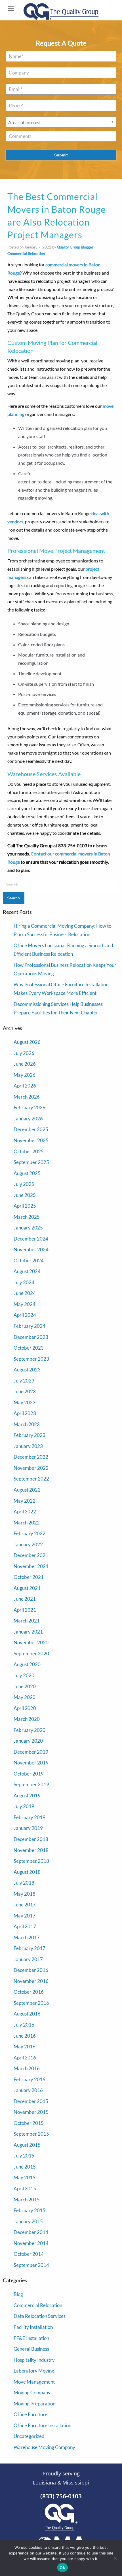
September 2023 (31, 1359)
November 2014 (31, 2243)
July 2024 (24, 1282)
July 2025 (24, 1184)
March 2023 (27, 1424)
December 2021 (31, 1555)
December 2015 (31, 2101)
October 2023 (29, 1348)
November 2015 (31, 2112)
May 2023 (25, 1402)
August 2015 (27, 2145)
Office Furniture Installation (42, 2425)
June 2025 (25, 1195)
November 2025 (31, 1140)
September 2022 (31, 1479)
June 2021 (25, 1599)
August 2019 (27, 1795)
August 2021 (27, 1588)
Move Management (34, 2382)
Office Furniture (30, 2414)
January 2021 (28, 1632)
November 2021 (31, 1566)
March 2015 (27, 2200)
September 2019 (31, 1784)
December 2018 (31, 1839)
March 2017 (27, 1937)
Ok (62, 2567)
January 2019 (28, 1828)
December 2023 (31, 1337)
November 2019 (31, 1763)
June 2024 (25, 1293)
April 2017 (25, 1926)
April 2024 (25, 1315)
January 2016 (28, 2090)
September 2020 (31, 1654)
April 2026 (25, 1086)
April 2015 (25, 2189)
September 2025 (31, 1162)
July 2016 (24, 2025)
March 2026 (27, 1097)
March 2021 (27, 1621)
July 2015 (24, 2156)
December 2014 (31, 2232)
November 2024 (31, 1249)
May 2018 (25, 1894)
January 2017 (28, 1959)
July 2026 (24, 1053)
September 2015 (31, 2134)
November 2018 (31, 1850)
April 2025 (25, 1206)
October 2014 (29, 2254)
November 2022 (31, 1468)
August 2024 (27, 1271)
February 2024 (30, 1326)
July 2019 (24, 1806)
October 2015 (29, 2123)
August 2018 (27, 1872)
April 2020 (25, 1708)
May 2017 (25, 1916)
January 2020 (28, 1741)
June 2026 (25, 1064)
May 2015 (25, 2177)
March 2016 (27, 2068)
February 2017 (30, 1948)
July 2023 (24, 1381)
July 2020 (24, 1675)
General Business (31, 2349)
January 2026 (28, 1119)
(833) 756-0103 (61, 2496)
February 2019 (30, 1817)
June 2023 (25, 1391)
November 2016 (31, 1981)
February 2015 (30, 2210)
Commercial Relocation (26, 254)
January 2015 (28, 2221)
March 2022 (27, 1523)
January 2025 (28, 1228)
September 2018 (31, 1861)
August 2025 (27, 1173)
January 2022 (28, 1544)
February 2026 (30, 1108)
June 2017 (25, 1905)
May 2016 (25, 2047)
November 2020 (31, 1642)
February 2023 (30, 1435)
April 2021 (25, 1610)
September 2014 (31, 2265)
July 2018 (24, 1883)
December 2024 (31, 1239)
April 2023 (25, 1413)
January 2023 (28, 1446)
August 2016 (27, 2014)
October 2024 (29, 1261)
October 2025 (29, 1151)
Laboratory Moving (34, 2371)
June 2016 (25, 2036)
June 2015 (25, 2167)
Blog (18, 2294)
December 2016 (31, 1970)
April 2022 (25, 1512)
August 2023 (27, 1370)
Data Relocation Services (40, 2316)
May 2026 (25, 1075)
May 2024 (25, 1304)
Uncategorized (29, 2436)
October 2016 (29, 1992)
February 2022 (30, 1533)
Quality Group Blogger (75, 247)
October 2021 (29, 1577)
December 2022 (31, 1457)
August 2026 (27, 1042)
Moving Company (32, 2393)
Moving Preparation (34, 2404)
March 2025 (27, 1217)
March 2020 (27, 1719)
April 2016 (25, 2058)
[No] (115, 2558)
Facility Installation (33, 2327)
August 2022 (27, 1490)
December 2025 (31, 1129)
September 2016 (31, 2003)
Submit (61, 155)
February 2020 (30, 1730)
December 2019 (31, 1752)
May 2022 (25, 1501)
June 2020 (25, 1686)
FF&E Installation (31, 2338)
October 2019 (29, 1774)
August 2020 (27, 1664)
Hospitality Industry (34, 2360)
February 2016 (30, 2079)
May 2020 (25, 1697)
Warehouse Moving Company (44, 2447)
